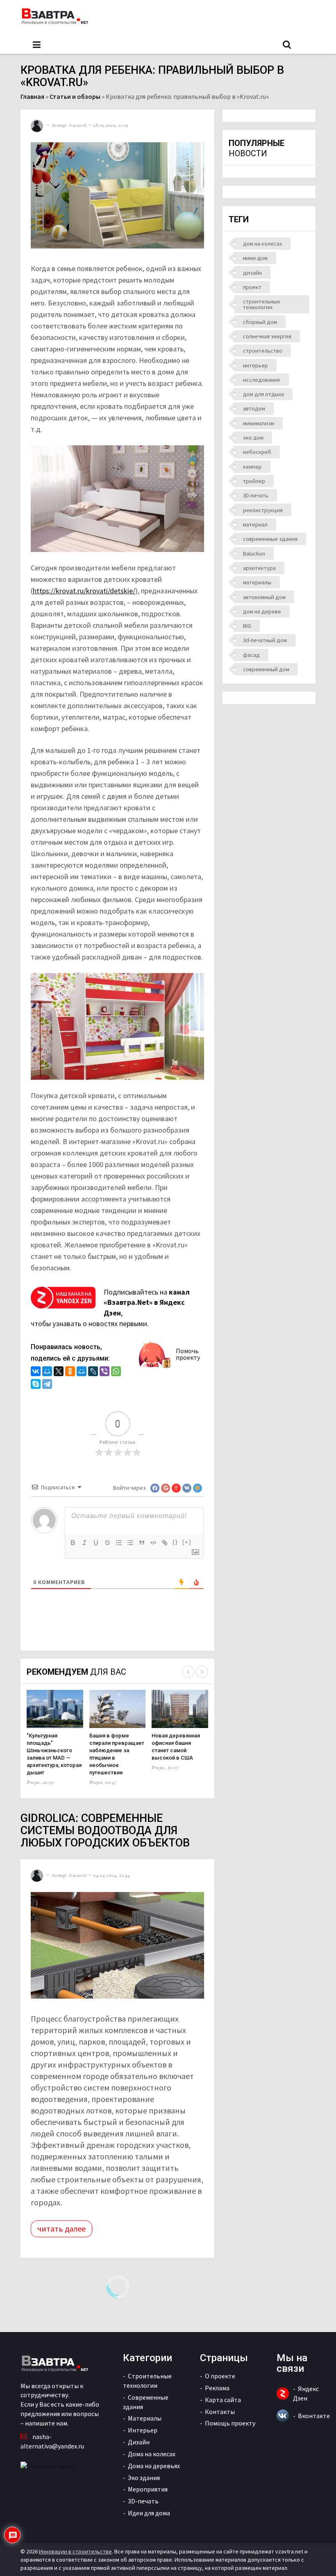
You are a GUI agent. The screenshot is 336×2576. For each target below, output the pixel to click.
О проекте (220, 2376)
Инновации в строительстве (75, 2551)
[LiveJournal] (93, 1372)
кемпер (252, 467)
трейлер (254, 481)
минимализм (259, 423)
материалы (257, 582)
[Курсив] (84, 1543)
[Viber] (104, 1372)
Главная (32, 96)
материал (255, 524)
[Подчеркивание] (96, 1543)
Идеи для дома (149, 2513)
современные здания (270, 539)
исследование (262, 380)
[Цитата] (142, 1543)
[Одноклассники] (70, 1372)
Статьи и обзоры (75, 96)
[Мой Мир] (47, 1372)
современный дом (266, 669)
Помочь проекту (188, 1354)
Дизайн (139, 2442)
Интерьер (143, 2430)
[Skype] (36, 1385)
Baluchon (254, 554)
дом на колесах (262, 244)
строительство (263, 351)
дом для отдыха (263, 394)
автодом (254, 408)
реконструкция (263, 510)
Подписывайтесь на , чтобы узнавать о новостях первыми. (110, 1308)
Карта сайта (223, 2400)
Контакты (220, 2412)
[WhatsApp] (116, 1372)
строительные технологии (262, 304)
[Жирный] (73, 1543)
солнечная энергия (267, 336)
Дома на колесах (152, 2454)
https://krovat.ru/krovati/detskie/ (84, 591)
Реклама (217, 2388)
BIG (247, 626)
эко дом (253, 438)
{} (175, 1542)
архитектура (259, 568)
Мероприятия (148, 2489)
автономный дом (264, 597)
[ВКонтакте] (36, 1372)
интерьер (255, 365)
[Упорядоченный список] (119, 1543)
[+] (187, 1542)
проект (252, 287)
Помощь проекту (230, 2423)
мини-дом (255, 258)
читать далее (61, 2228)
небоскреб (257, 452)
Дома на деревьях (154, 2466)
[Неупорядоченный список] (130, 1543)
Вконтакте (314, 2416)
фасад (251, 655)
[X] (59, 1372)
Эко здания (144, 2478)
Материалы (145, 2418)
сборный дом (260, 322)
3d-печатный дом (265, 640)
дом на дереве (262, 611)
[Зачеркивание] (107, 1543)
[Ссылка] (165, 1543)
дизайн (252, 273)
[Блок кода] (153, 1543)
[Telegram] (47, 1385)
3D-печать (256, 495)
